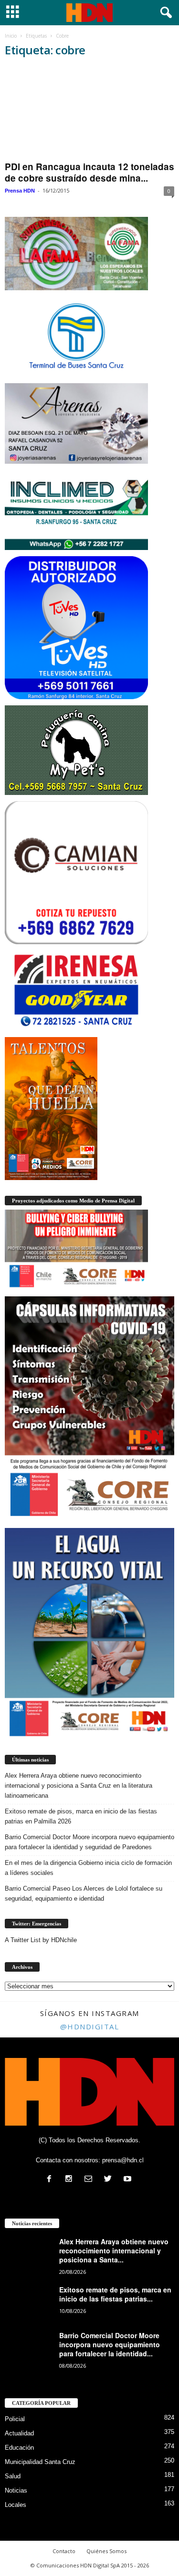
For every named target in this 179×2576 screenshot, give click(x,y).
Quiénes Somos (106, 2551)
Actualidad (19, 2433)
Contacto (64, 2551)
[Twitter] (110, 2180)
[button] (164, 13)
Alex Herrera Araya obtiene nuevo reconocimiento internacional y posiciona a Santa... (114, 2250)
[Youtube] (129, 2180)
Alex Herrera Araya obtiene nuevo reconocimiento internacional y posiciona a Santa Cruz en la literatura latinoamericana (79, 1786)
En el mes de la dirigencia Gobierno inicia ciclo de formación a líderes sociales (88, 1868)
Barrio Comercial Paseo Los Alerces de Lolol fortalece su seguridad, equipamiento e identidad (84, 1894)
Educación (19, 2448)
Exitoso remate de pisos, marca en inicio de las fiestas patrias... (115, 2294)
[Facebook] (51, 2180)
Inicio (11, 36)
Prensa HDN (20, 191)
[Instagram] (71, 2180)
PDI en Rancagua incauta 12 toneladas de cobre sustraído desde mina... (89, 172)
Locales (16, 2505)
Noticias (16, 2490)
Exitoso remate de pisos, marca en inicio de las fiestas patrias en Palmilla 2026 (81, 1816)
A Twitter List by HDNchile (41, 1940)
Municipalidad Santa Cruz (40, 2462)
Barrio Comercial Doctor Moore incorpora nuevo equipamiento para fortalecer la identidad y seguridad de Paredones (89, 1842)
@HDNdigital (90, 2026)
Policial (15, 2419)
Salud (13, 2476)
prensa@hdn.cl (123, 2160)
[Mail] (90, 2180)
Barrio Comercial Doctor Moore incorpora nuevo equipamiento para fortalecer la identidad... (110, 2344)
